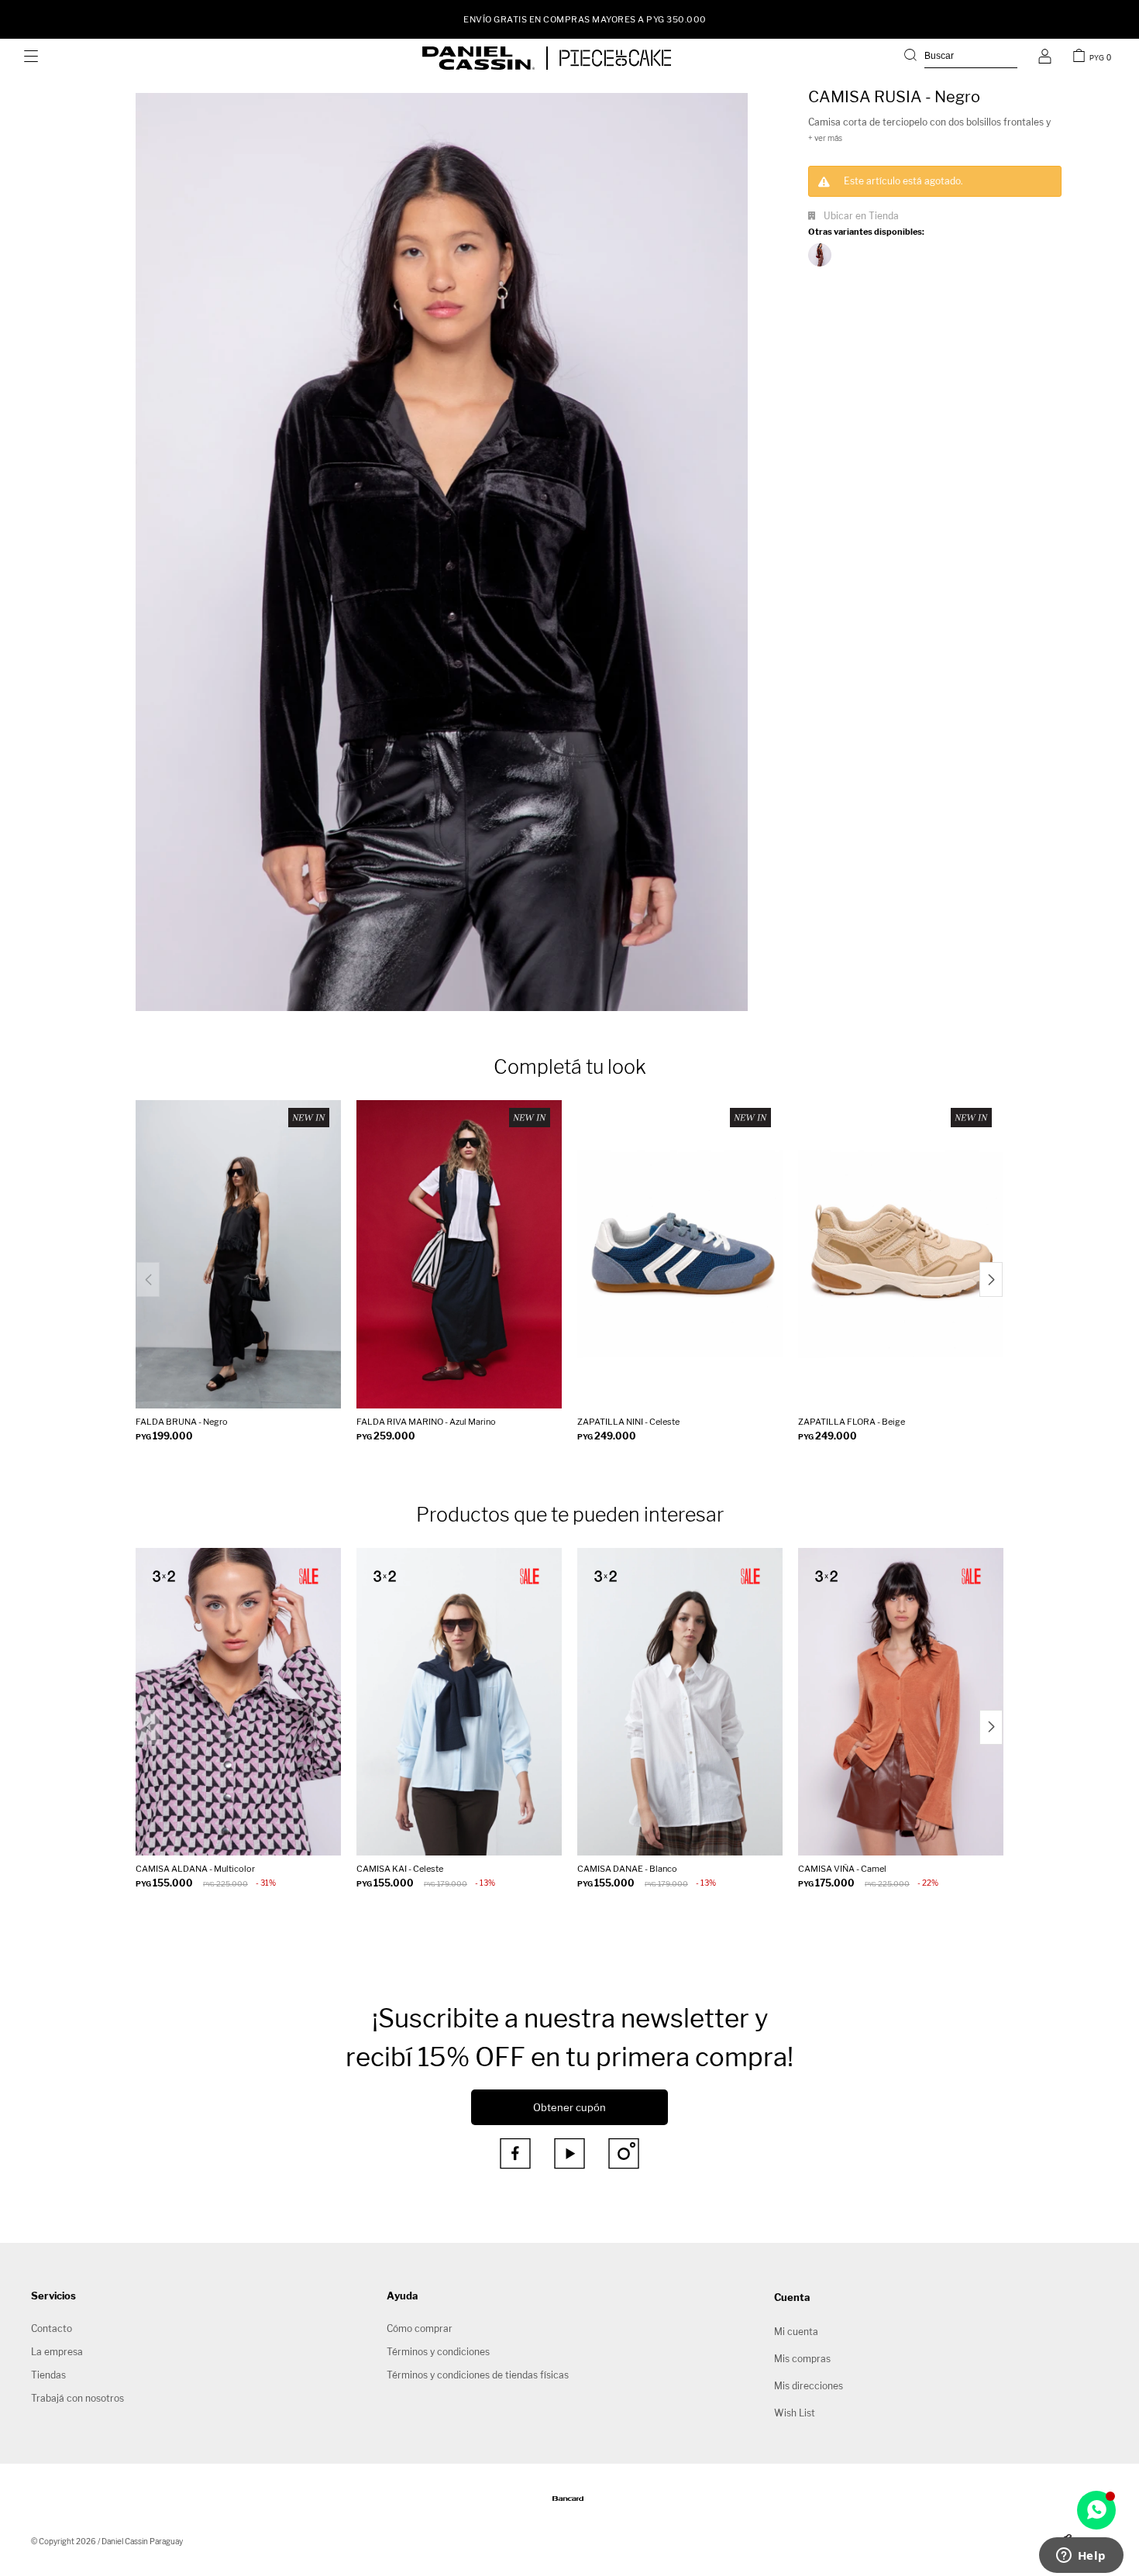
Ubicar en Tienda (861, 216)
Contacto (52, 2328)
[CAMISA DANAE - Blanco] (680, 1702)
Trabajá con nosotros (77, 2398)
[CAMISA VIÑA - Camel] (901, 1702)
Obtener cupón (569, 2107)
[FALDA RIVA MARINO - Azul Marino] (459, 1254)
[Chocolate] (820, 255)
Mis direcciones (809, 2386)
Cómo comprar (420, 2328)
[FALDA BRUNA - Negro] (238, 1254)
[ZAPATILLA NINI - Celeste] (680, 1254)
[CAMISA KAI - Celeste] (459, 1702)
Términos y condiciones (438, 2352)
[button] (961, 58)
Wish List (795, 2413)
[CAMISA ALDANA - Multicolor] (238, 1702)
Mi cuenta (796, 2332)
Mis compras (802, 2359)
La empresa (57, 2352)
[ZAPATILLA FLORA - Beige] (901, 1254)
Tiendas (48, 2375)
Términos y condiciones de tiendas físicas (478, 2375)
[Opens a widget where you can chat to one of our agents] (1081, 2557)
